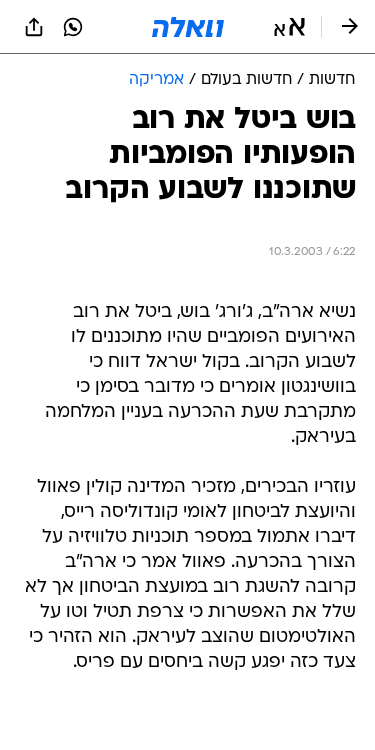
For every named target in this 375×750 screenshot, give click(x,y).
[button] (289, 27)
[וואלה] (188, 27)
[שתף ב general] (34, 27)
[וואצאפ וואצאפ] (73, 27)
